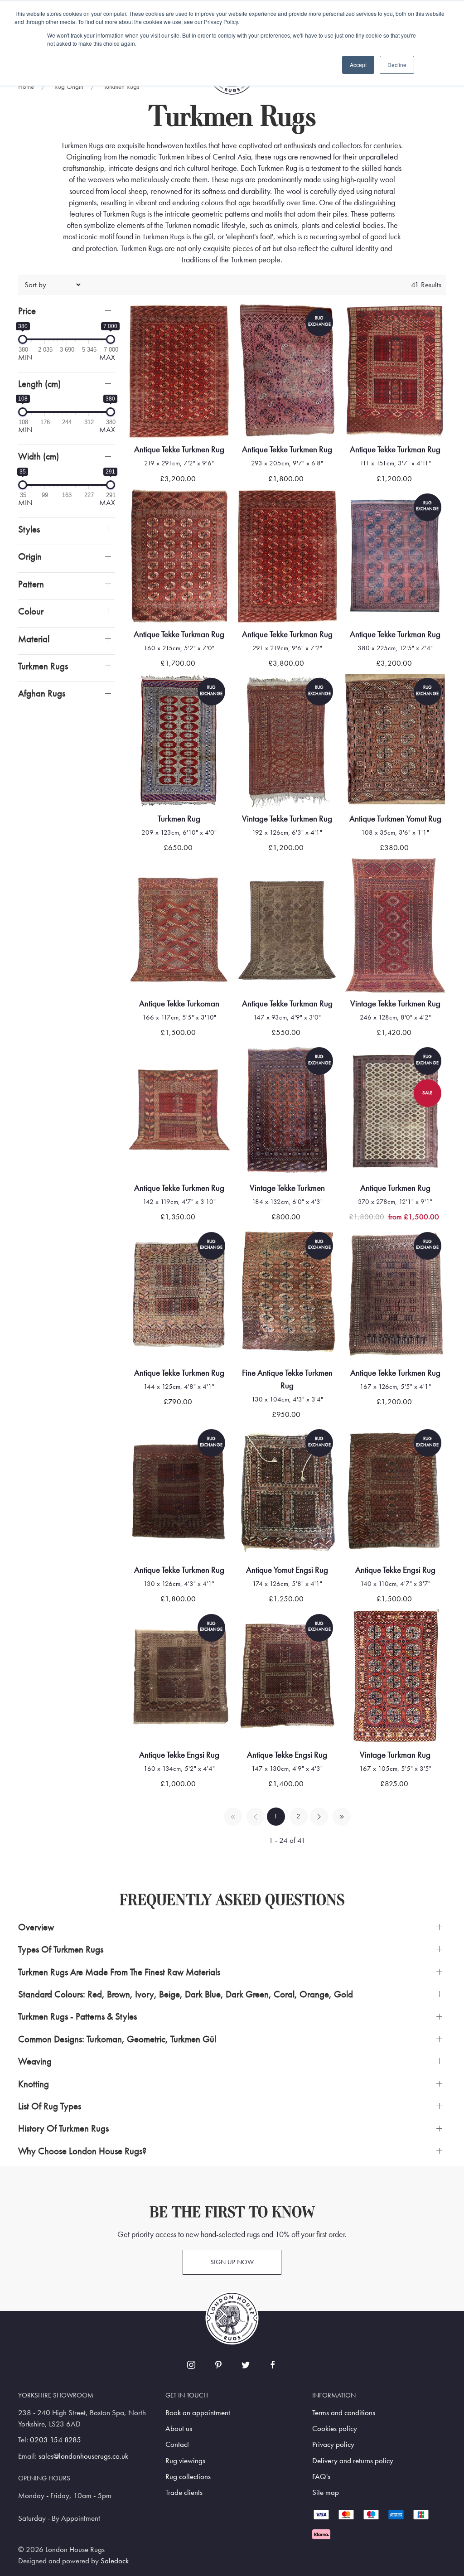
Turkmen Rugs (121, 87)
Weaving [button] (35, 2061)
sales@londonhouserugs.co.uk (83, 2456)
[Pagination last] (342, 1817)
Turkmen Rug (179, 819)
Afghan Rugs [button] (42, 693)
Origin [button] (30, 556)
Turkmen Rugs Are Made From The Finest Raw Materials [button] (119, 1972)
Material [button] (34, 639)
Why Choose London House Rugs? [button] (82, 2151)
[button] (67, 311)
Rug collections (188, 2477)
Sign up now (232, 2262)
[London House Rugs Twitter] (246, 2365)
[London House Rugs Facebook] (273, 2365)
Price (27, 311)
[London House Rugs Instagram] (191, 2365)
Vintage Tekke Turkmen (287, 1188)
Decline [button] (397, 65)
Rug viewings (185, 2461)
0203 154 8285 (56, 2440)
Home (26, 87)
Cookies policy (335, 2429)
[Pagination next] (319, 1817)
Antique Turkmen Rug (395, 1188)
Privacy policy (333, 2444)
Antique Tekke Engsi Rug (395, 1570)
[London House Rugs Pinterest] (218, 2365)
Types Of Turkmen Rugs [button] (61, 1949)
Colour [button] (31, 611)
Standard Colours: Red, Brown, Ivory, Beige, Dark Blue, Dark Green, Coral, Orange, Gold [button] (186, 1994)
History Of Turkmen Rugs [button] (63, 2128)
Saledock (115, 2561)
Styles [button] (29, 529)
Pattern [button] (31, 584)
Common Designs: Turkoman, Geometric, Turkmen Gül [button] (117, 2039)
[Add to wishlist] (147, 322)
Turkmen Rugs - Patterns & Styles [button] (77, 2016)
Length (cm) (39, 384)
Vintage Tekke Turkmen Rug (287, 819)
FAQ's (321, 2477)
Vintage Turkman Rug (395, 1755)
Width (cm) (39, 456)
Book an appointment (198, 2413)
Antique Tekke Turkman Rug (395, 449)
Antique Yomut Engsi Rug (287, 1570)
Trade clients (184, 2492)
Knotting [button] (34, 2084)
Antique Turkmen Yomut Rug (395, 819)
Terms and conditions (344, 2413)
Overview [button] (36, 1927)
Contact (177, 2444)
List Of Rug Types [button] (50, 2106)
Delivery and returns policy (353, 2461)
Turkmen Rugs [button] (43, 666)
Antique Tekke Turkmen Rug (179, 449)
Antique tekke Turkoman (179, 1003)
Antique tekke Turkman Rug (287, 1003)
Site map (326, 2492)
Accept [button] (358, 65)
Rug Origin (69, 87)
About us (179, 2429)
